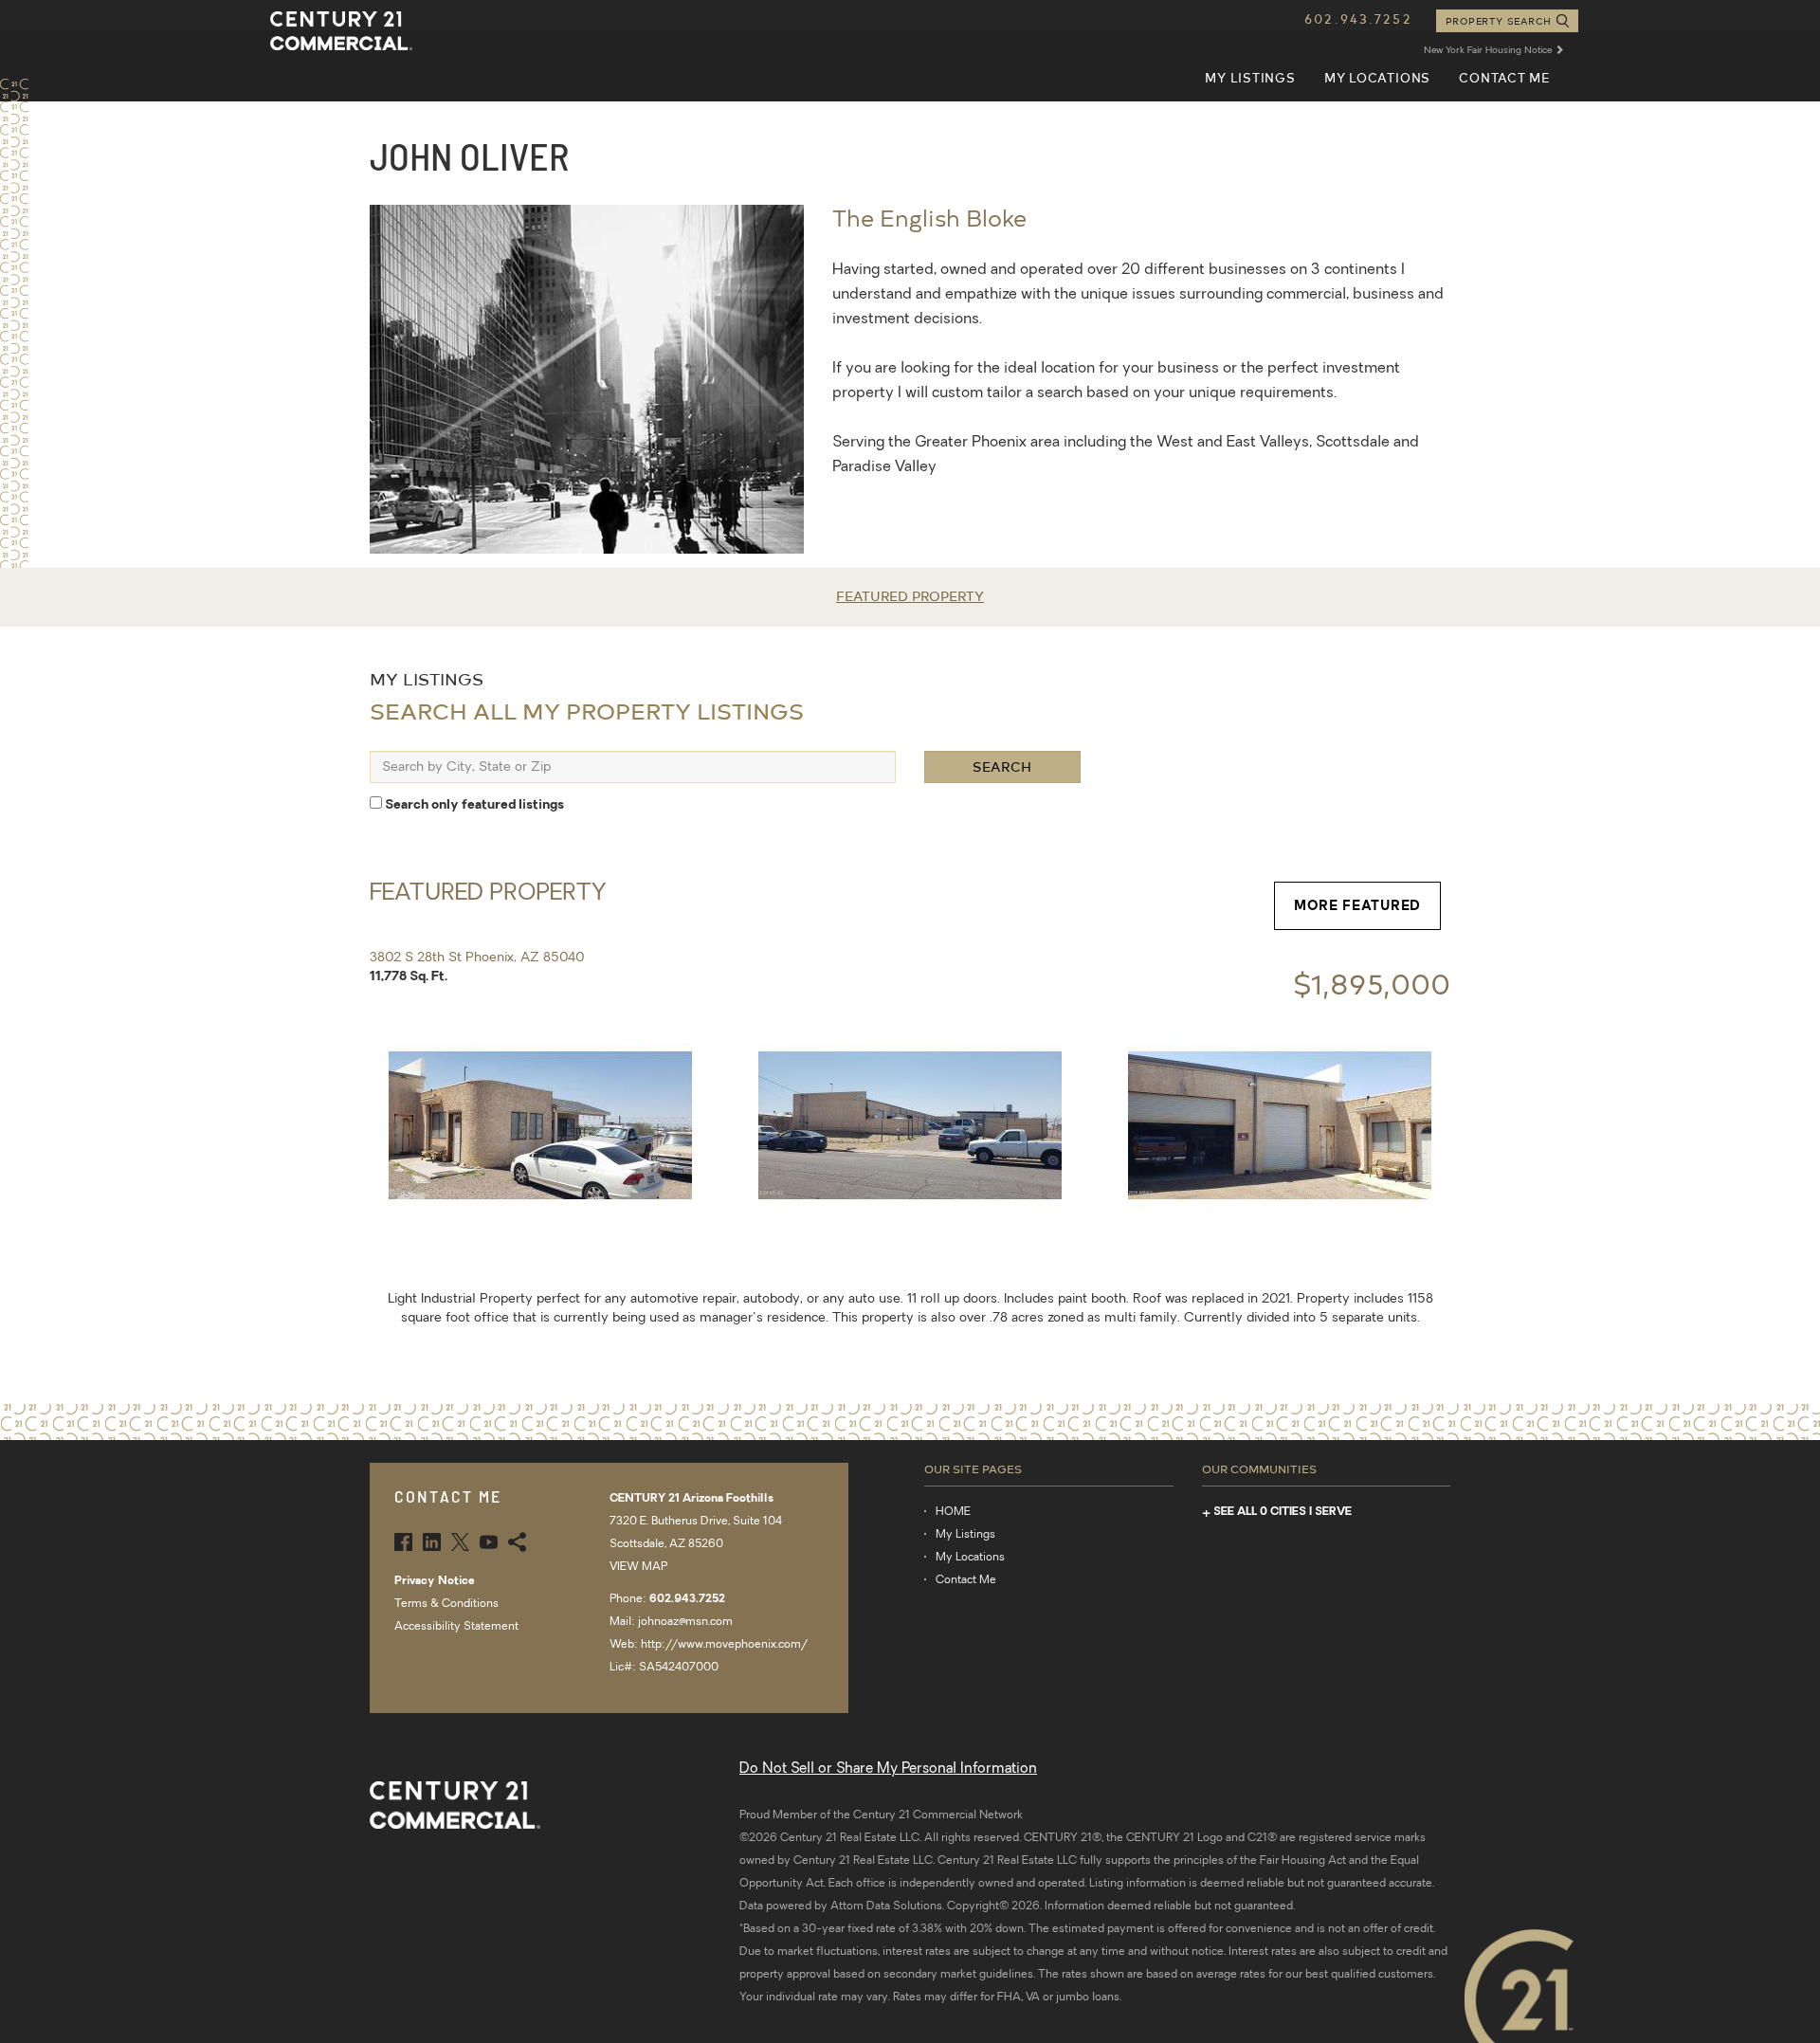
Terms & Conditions (446, 1604)
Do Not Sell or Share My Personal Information (888, 1769)
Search (1002, 766)
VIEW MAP (638, 1567)
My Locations (1377, 77)
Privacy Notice (435, 1581)
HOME (953, 1512)
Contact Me (1504, 77)
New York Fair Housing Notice (1489, 51)
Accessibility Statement (456, 1627)
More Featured (1357, 905)
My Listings (1250, 77)
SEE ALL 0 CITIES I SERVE (1283, 1512)
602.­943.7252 (687, 1599)
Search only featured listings (473, 805)
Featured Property (910, 596)
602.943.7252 (1358, 18)
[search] (633, 767)
